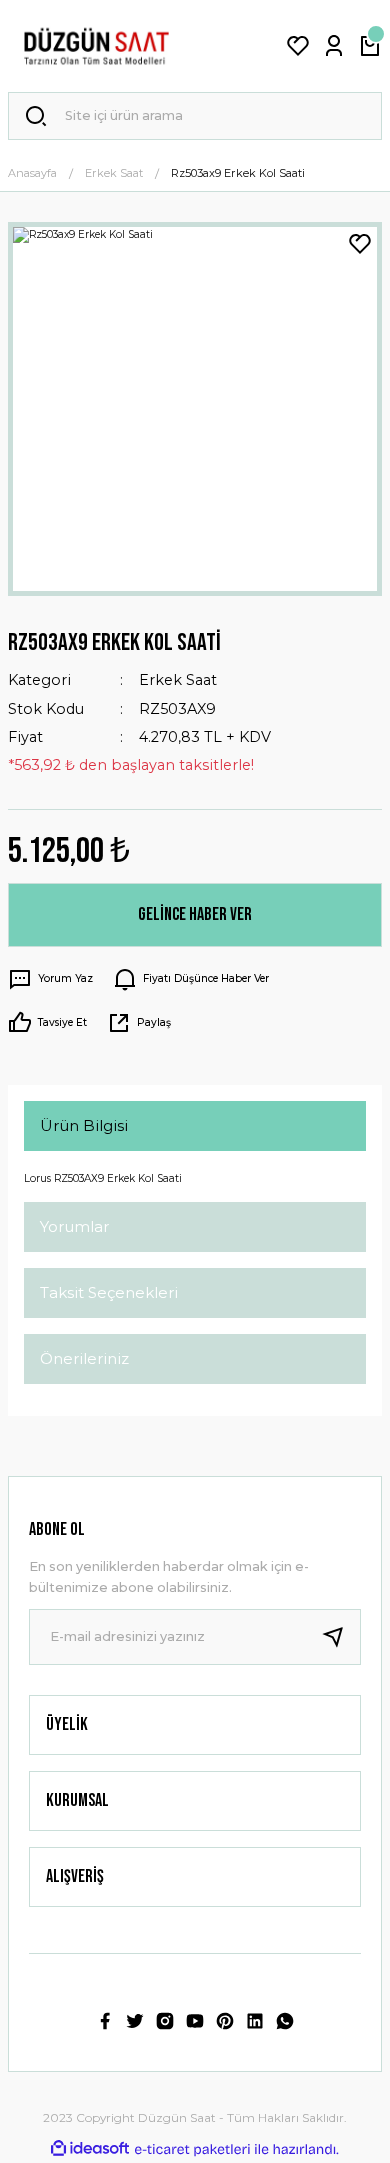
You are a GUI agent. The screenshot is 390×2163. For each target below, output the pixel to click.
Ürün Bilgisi (84, 1125)
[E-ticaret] (192, 2149)
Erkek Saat (178, 680)
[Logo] (96, 46)
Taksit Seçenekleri (109, 1292)
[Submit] (341, 1637)
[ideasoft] (90, 2149)
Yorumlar (74, 1226)
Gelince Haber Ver (195, 914)
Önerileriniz (84, 1358)
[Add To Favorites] (360, 244)
